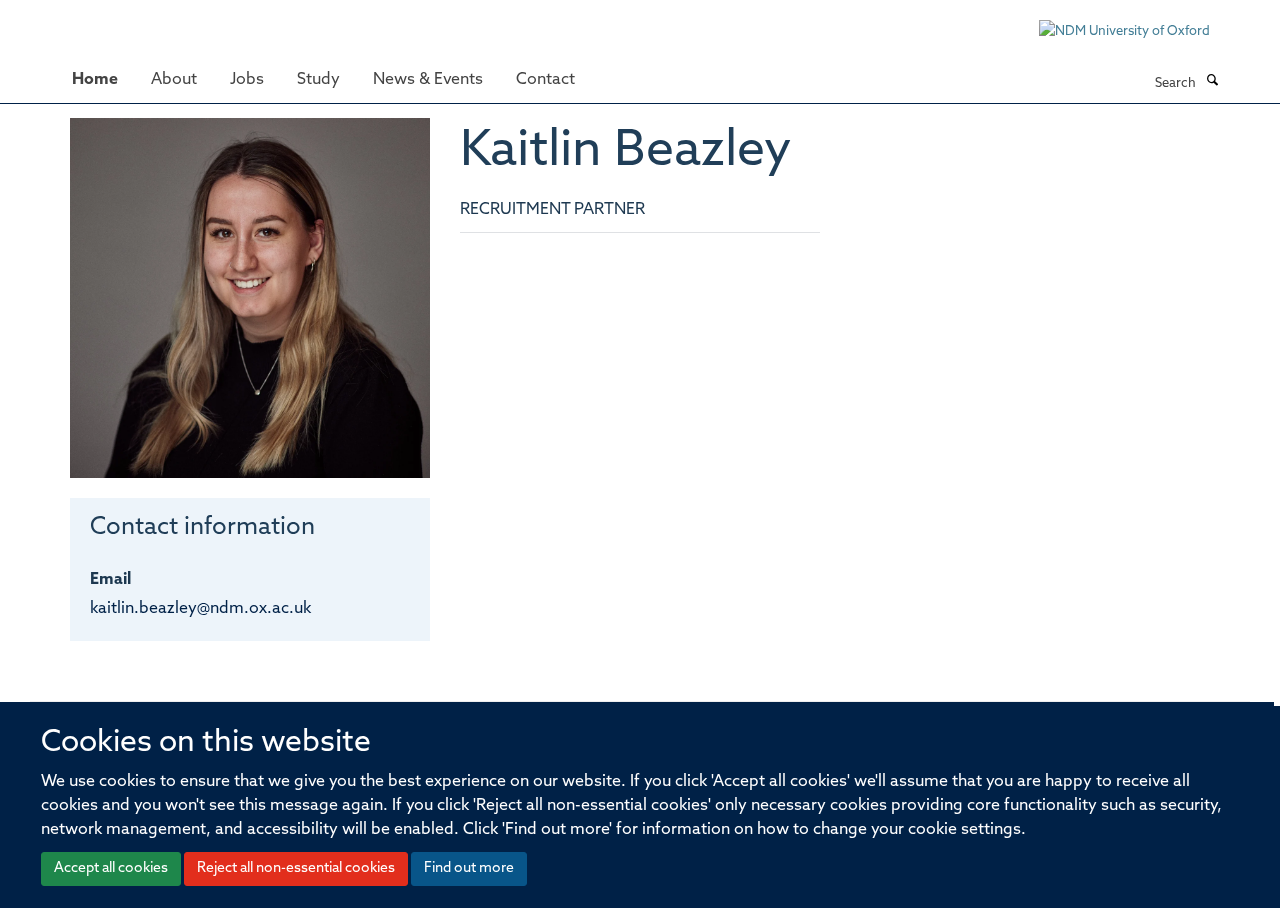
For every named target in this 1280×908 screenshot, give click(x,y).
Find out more (469, 868)
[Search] (1212, 82)
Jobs (247, 80)
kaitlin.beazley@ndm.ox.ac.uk (200, 609)
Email (110, 580)
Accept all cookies (111, 868)
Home (95, 80)
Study (318, 80)
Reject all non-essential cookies (296, 868)
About (174, 80)
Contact (545, 80)
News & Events (428, 80)
